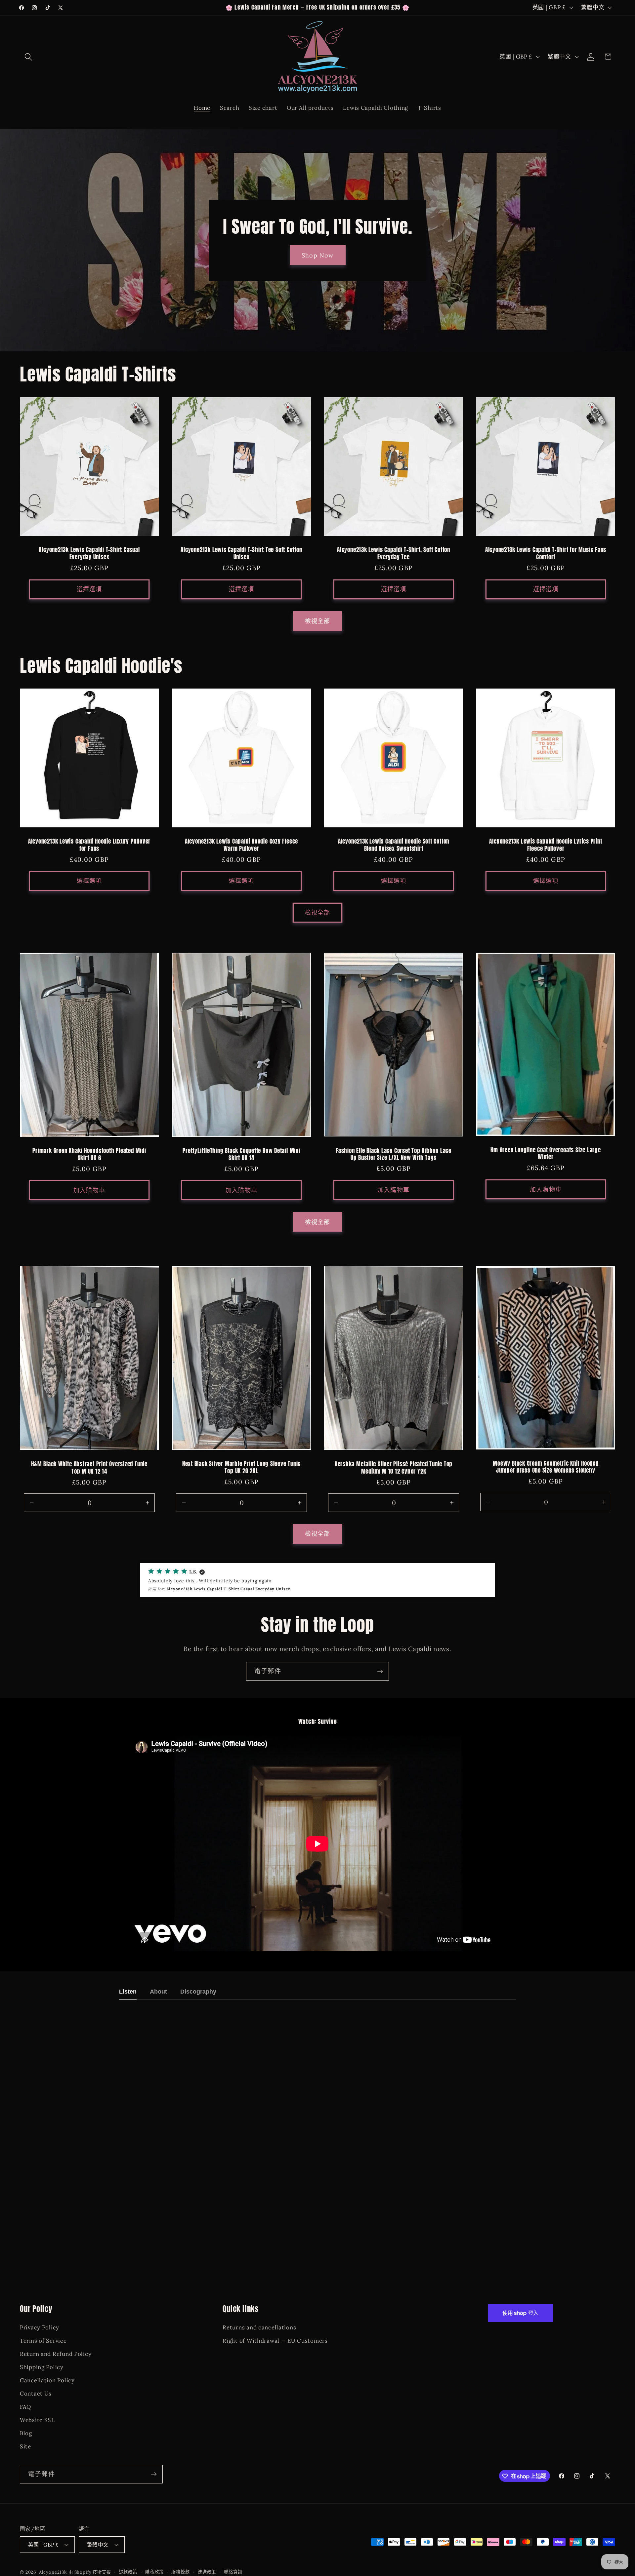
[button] (29, 57)
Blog (26, 2433)
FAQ (25, 2407)
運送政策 (207, 2572)
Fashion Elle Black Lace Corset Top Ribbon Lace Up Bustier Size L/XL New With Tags (394, 1154)
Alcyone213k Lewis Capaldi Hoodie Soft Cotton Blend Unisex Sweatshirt (394, 845)
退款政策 (128, 2572)
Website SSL (37, 2420)
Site (25, 2446)
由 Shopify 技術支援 (90, 2572)
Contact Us (36, 2394)
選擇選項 (89, 589)
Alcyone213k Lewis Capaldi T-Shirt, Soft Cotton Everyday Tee (394, 554)
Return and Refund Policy (56, 2354)
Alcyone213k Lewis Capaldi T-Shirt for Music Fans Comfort (546, 554)
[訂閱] (380, 1671)
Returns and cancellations (259, 2327)
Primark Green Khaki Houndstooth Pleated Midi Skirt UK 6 (89, 1154)
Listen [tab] (128, 1992)
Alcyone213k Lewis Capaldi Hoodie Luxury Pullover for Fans (89, 845)
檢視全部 (318, 621)
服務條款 (180, 2572)
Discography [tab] (198, 1992)
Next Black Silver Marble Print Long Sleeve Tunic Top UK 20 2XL (241, 1467)
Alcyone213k (53, 2572)
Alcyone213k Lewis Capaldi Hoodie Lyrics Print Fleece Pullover (546, 845)
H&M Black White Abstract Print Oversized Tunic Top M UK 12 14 (89, 1468)
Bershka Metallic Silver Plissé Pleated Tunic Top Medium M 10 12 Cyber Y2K (394, 1468)
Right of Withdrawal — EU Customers (275, 2341)
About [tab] (158, 1992)
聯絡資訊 (233, 2572)
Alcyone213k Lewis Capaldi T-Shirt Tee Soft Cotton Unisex (241, 554)
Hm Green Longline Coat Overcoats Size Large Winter (546, 1154)
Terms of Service (43, 2341)
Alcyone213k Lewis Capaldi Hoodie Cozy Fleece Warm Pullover (241, 845)
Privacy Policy (40, 2327)
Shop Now (318, 255)
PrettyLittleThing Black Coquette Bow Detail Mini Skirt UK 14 (241, 1154)
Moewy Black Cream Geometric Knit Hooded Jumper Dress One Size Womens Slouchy (546, 1467)
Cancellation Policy (47, 2380)
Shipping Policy (42, 2367)
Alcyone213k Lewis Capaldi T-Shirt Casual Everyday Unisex (89, 554)
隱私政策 (154, 2572)
